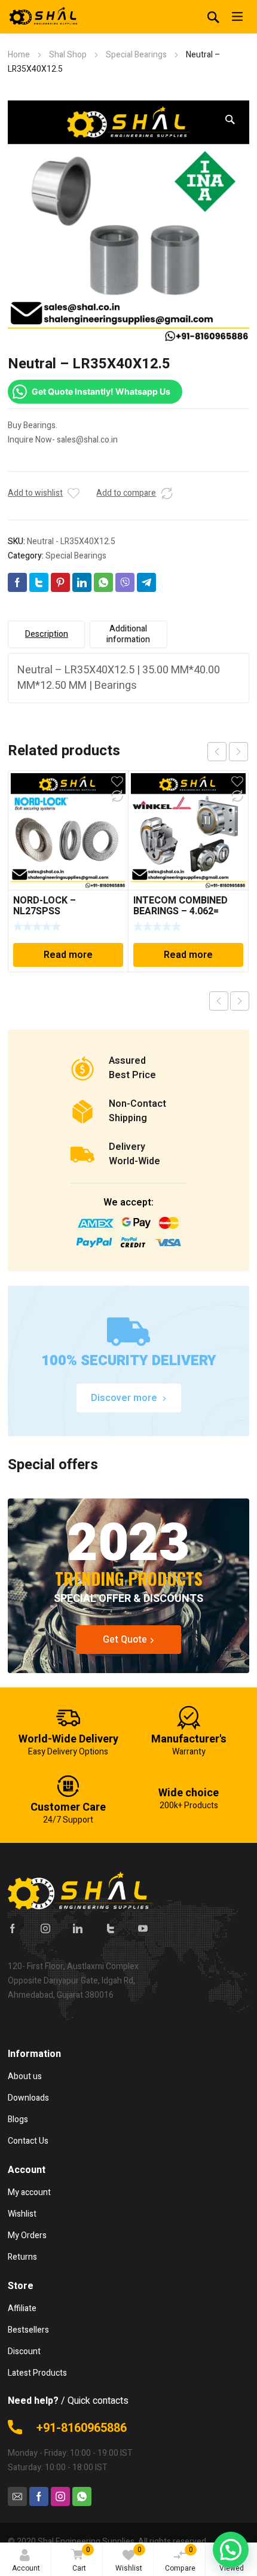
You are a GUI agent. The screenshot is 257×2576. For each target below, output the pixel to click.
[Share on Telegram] (146, 582)
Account (26, 2568)
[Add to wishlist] (74, 493)
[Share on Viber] (125, 582)
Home (19, 55)
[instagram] (45, 1928)
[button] (230, 120)
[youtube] (143, 1928)
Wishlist (129, 2559)
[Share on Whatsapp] (103, 582)
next (238, 752)
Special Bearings (136, 55)
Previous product (219, 1001)
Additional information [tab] (128, 634)
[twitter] (111, 1928)
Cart (81, 2559)
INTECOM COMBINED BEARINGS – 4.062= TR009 (180, 911)
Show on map (33, 2019)
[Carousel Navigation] (228, 752)
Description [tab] (47, 634)
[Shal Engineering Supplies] (44, 17)
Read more (68, 955)
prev (217, 752)
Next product (240, 1001)
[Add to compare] (167, 493)
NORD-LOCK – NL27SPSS (45, 906)
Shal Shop (68, 55)
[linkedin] (78, 1928)
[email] (17, 2496)
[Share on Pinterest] (60, 582)
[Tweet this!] (39, 582)
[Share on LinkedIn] (82, 582)
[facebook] (13, 1928)
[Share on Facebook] (17, 582)
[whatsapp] (82, 2496)
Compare (180, 2559)
